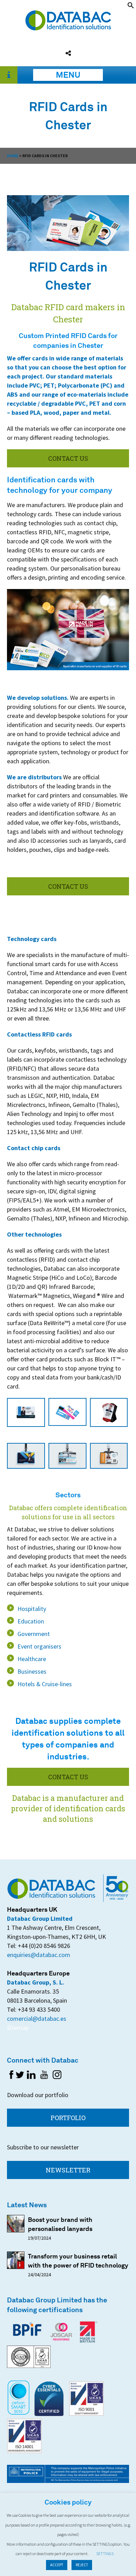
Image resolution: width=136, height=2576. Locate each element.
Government (34, 1634)
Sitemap (18, 2028)
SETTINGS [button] (105, 2554)
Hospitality (32, 1609)
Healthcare (32, 1659)
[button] (131, 6)
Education (31, 1621)
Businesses (32, 1671)
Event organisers (39, 1646)
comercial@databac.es (37, 2019)
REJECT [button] (82, 2565)
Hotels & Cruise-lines (45, 1684)
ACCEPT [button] (57, 2565)
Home (13, 156)
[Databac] (68, 28)
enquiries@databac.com (39, 1955)
